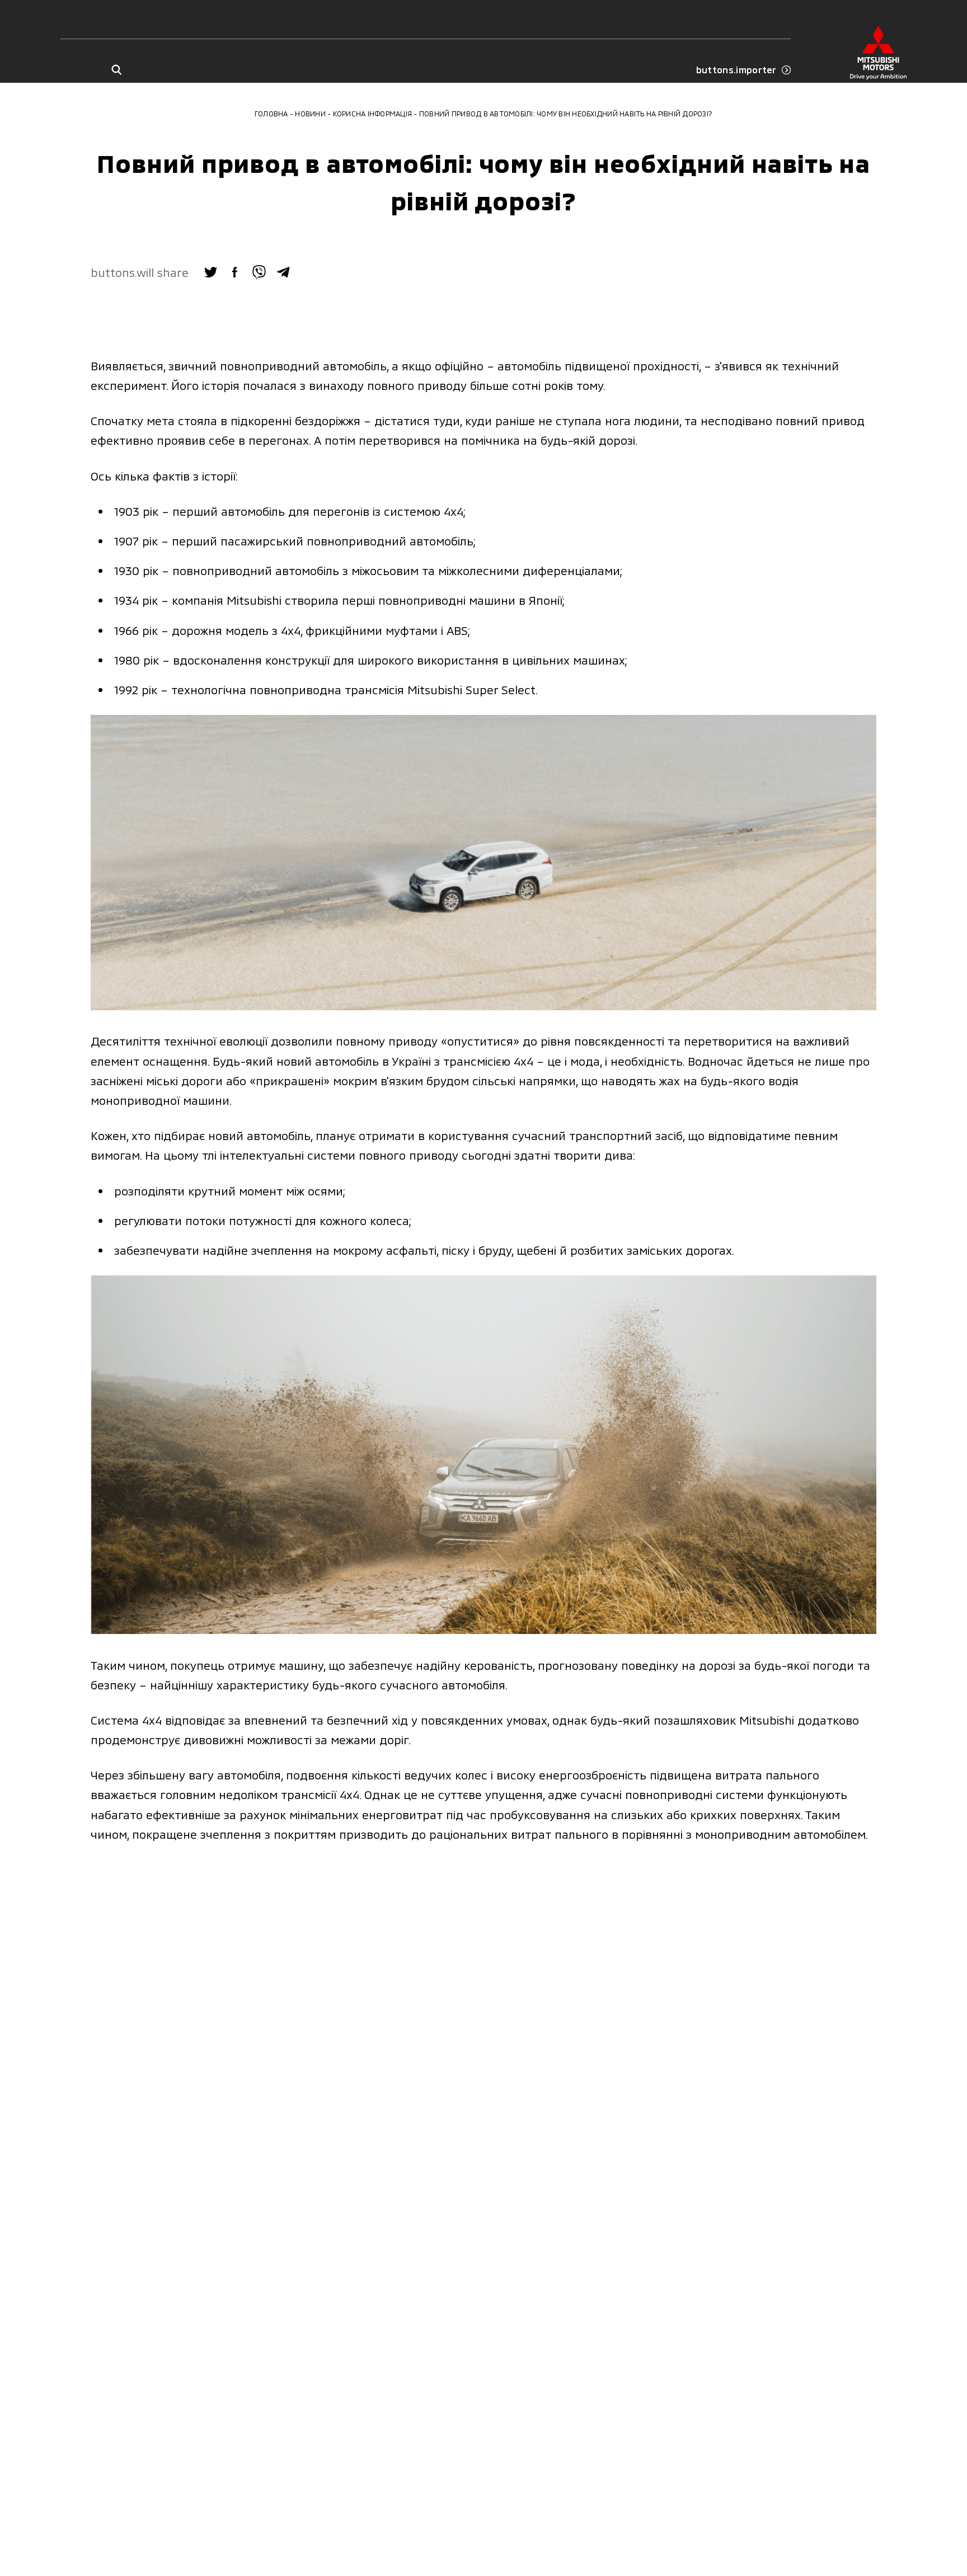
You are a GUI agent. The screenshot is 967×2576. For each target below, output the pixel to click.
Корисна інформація (373, 114)
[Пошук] (116, 70)
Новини (310, 114)
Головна (271, 114)
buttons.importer (736, 70)
